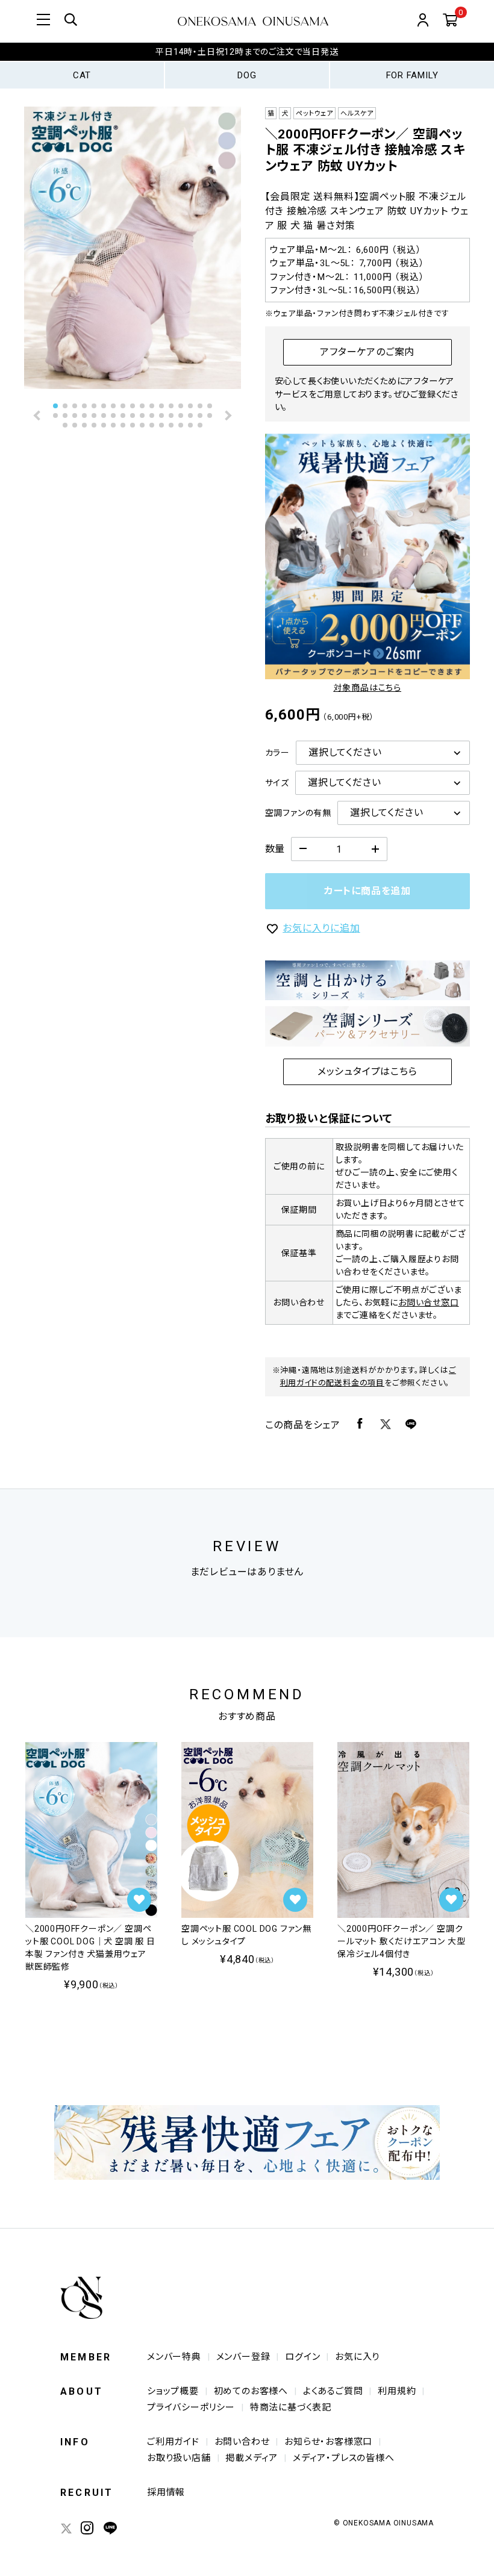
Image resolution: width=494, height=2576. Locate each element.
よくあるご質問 (333, 2391)
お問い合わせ (242, 2442)
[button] (38, 415)
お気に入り (357, 2357)
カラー (277, 753)
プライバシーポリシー (191, 2407)
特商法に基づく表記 (291, 2407)
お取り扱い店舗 (179, 2458)
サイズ (277, 783)
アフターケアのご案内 (367, 352)
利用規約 (397, 2391)
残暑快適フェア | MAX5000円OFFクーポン (247, 57)
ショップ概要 (173, 2391)
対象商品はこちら (367, 688)
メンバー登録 (243, 2357)
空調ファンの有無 (298, 813)
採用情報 (166, 2492)
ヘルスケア (357, 114)
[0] (450, 21)
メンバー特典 (174, 2357)
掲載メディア (252, 2458)
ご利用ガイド (173, 2442)
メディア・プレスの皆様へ (344, 2458)
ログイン (302, 2357)
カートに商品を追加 (367, 891)
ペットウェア (314, 114)
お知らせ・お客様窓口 (328, 2442)
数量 (275, 849)
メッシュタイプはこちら (367, 1072)
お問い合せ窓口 (429, 1302)
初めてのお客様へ (251, 2391)
